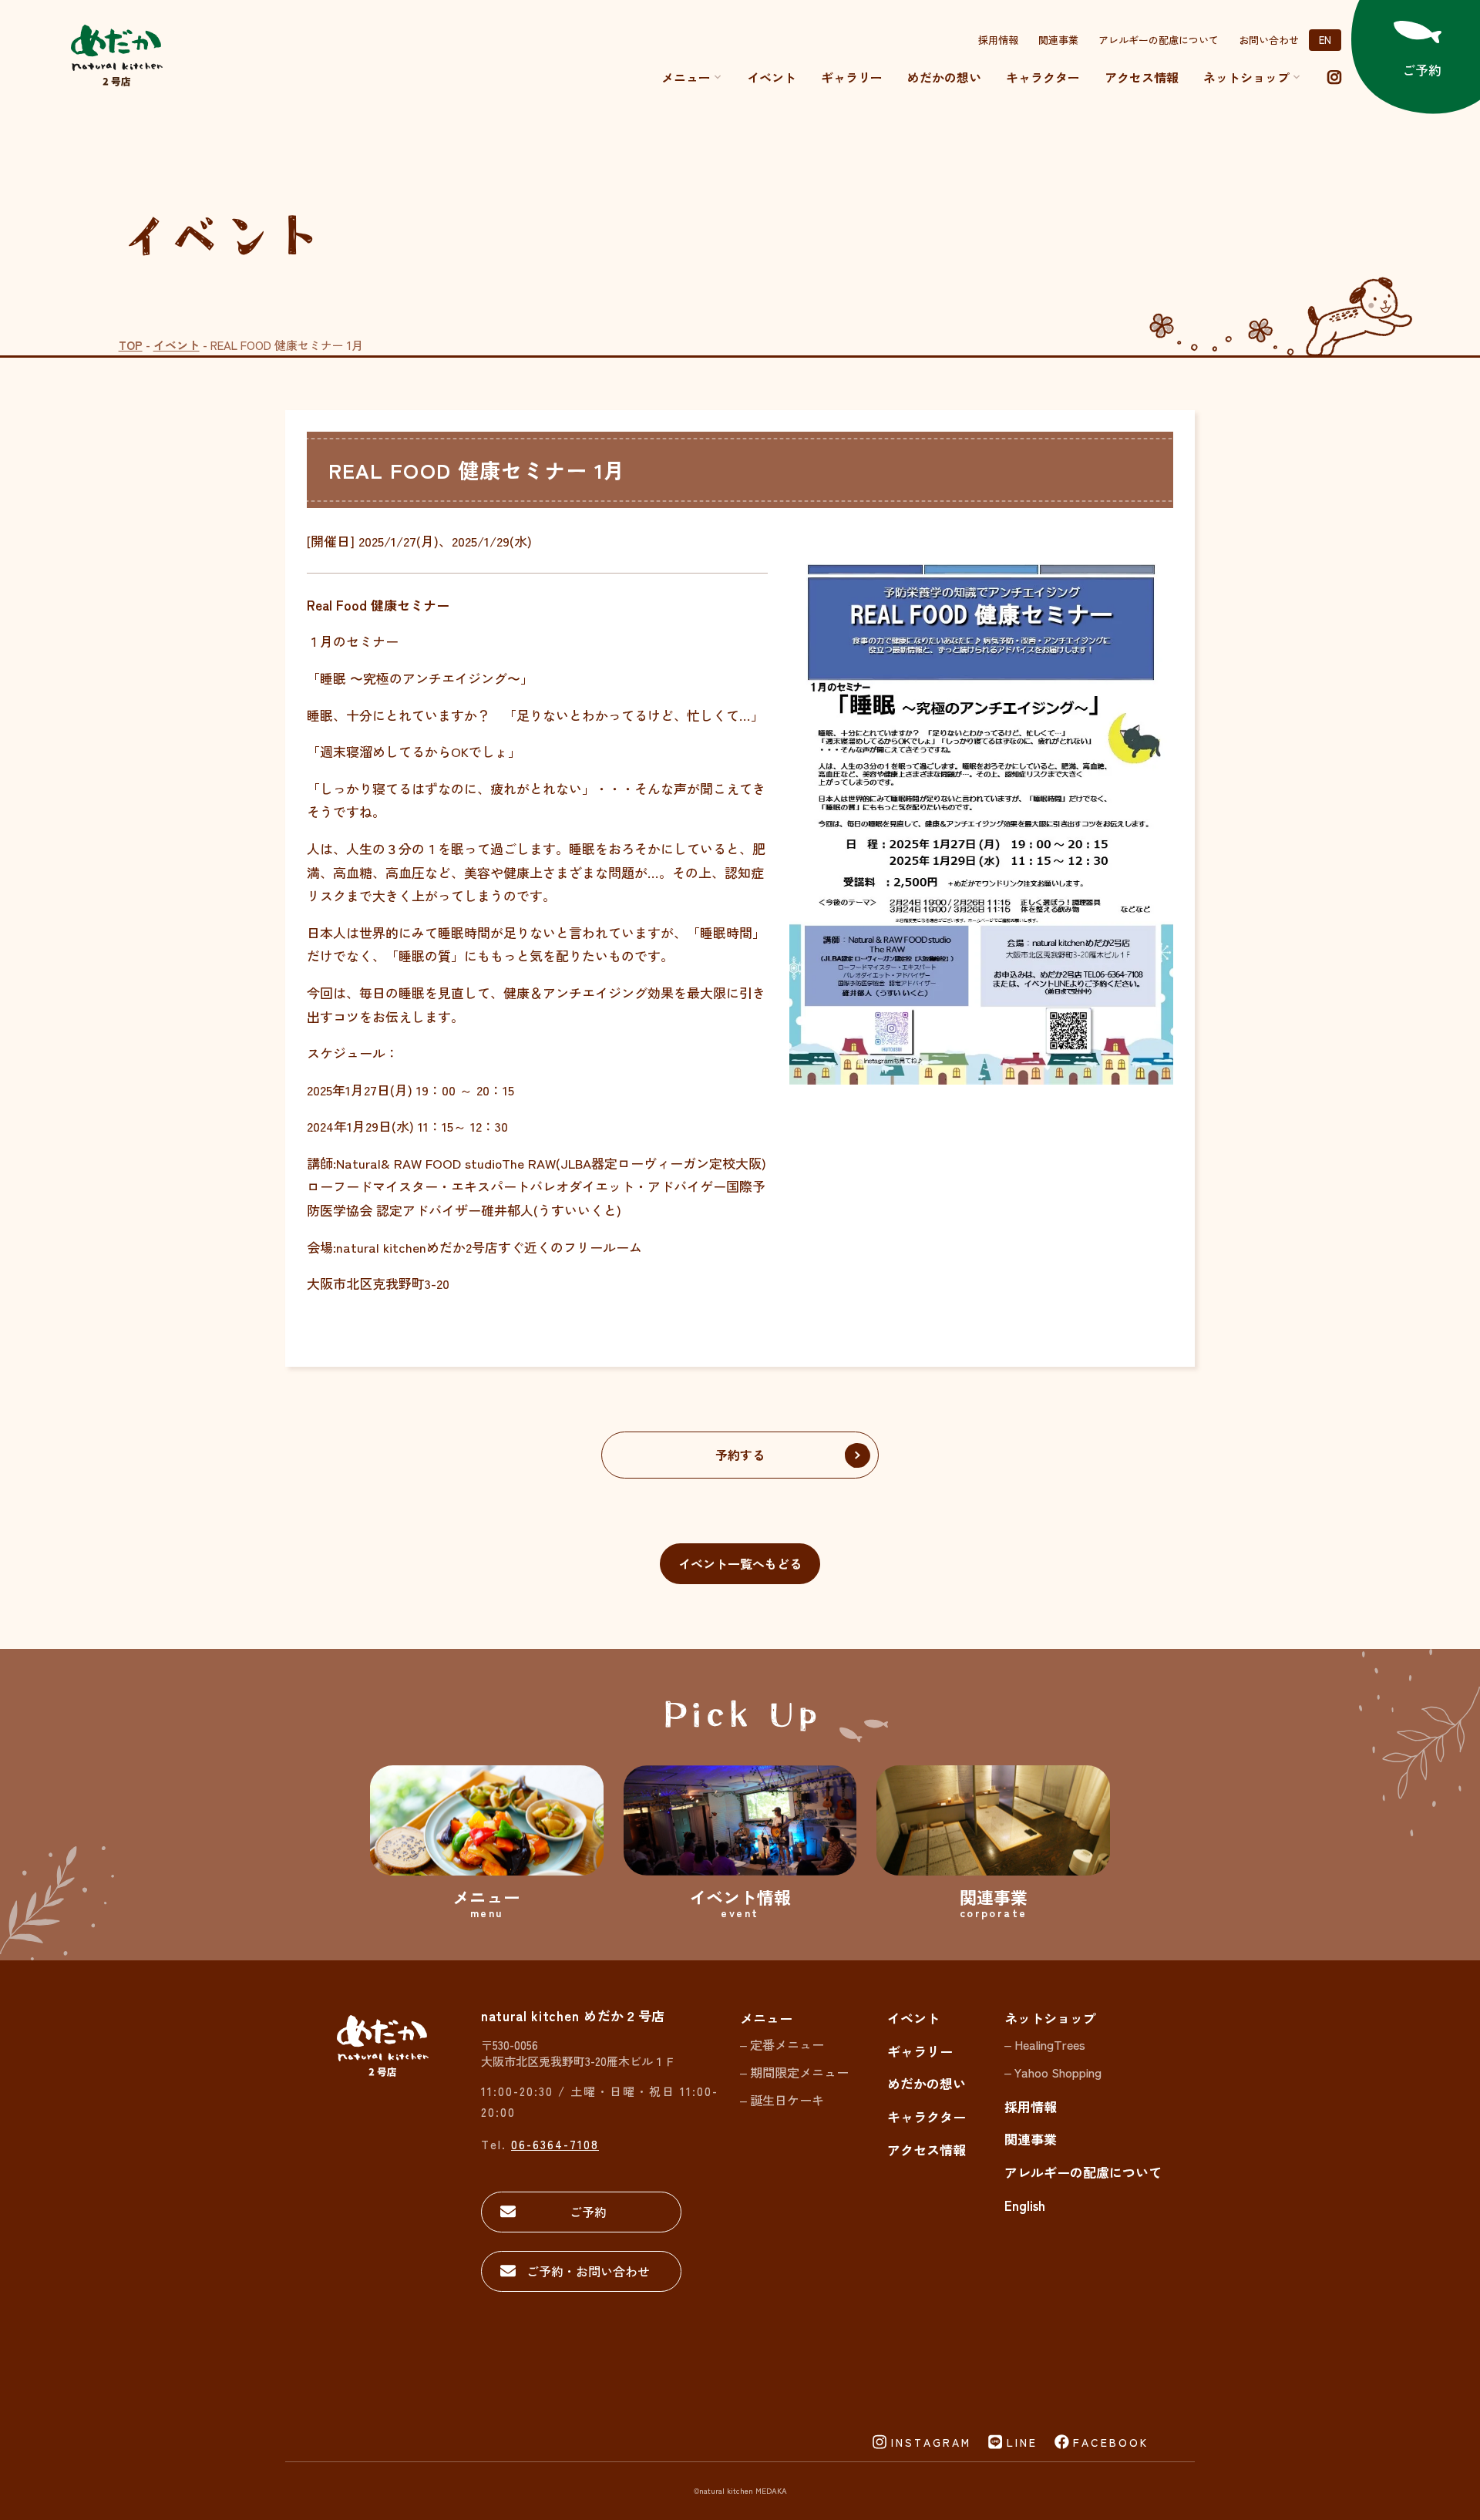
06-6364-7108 (555, 2144)
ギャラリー (852, 77)
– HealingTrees (1045, 2044)
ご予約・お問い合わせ (588, 2271)
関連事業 (1058, 40)
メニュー (686, 77)
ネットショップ (1050, 2018)
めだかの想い (944, 77)
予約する (740, 1455)
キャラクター (1043, 77)
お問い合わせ (1269, 40)
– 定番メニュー (782, 2044)
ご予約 (588, 2212)
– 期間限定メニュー (794, 2072)
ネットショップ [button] (1246, 77)
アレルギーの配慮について (1159, 40)
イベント (772, 77)
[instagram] (1334, 77)
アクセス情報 (1142, 77)
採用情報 (998, 40)
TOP (131, 345)
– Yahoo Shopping (1053, 2072)
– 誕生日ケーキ (782, 2100)
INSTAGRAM (931, 2442)
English (1025, 2205)
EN (1325, 40)
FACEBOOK (1111, 2442)
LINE (1022, 2442)
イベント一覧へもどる (740, 1563)
